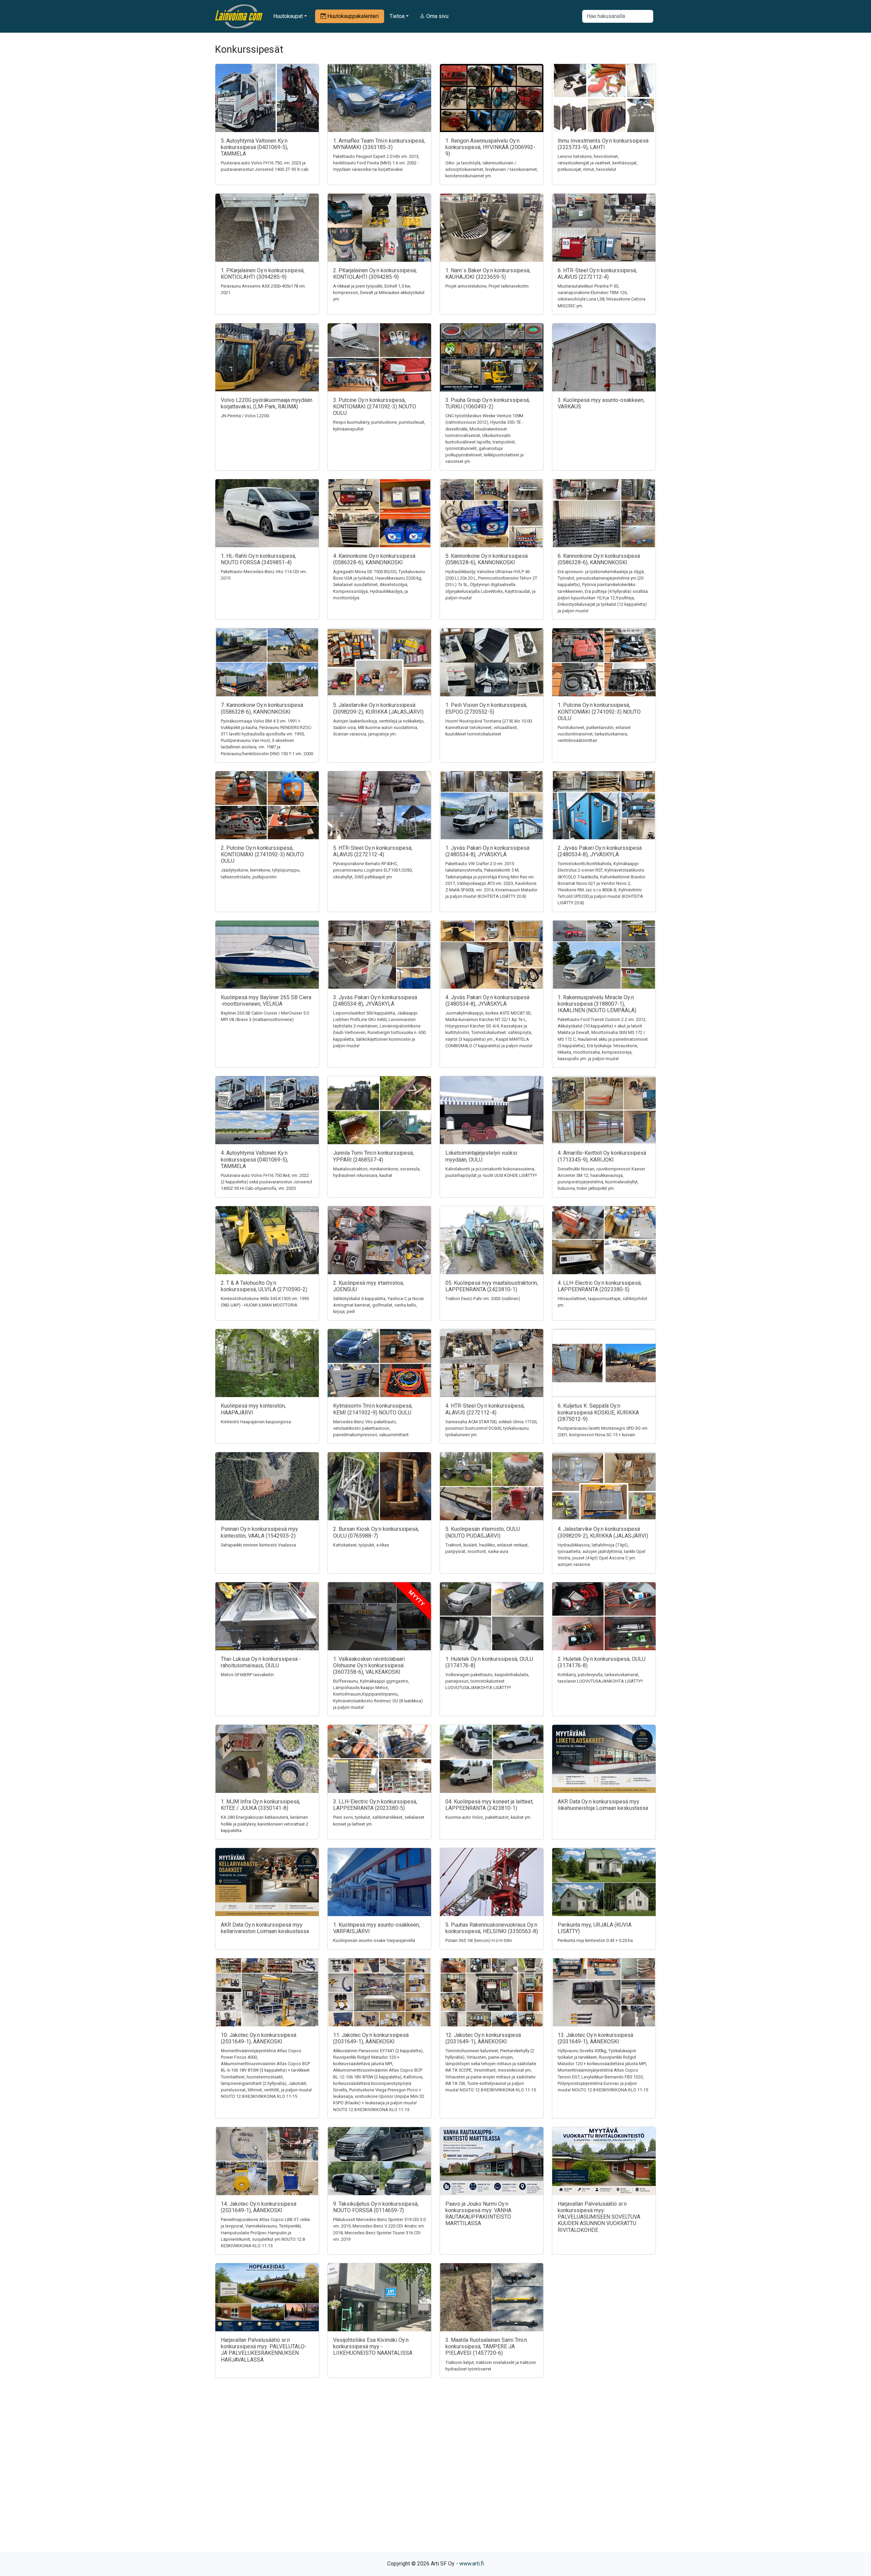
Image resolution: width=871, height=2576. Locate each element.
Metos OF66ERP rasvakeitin (247, 1675)
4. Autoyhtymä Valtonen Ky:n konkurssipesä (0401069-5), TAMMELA (254, 1159)
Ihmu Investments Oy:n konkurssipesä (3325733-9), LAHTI (603, 144)
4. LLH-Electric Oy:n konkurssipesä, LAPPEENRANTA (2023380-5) (600, 1286)
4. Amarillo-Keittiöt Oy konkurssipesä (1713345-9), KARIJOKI (602, 1156)
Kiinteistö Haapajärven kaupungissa (256, 1422)
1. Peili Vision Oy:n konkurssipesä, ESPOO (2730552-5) (486, 708)
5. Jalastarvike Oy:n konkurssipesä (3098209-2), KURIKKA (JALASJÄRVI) (378, 708)
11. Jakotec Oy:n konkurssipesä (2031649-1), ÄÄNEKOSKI (371, 2038)
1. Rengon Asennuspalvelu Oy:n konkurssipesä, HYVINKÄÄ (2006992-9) (490, 147)
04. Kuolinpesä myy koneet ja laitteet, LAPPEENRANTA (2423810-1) (489, 1805)
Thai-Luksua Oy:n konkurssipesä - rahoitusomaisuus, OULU (261, 1662)
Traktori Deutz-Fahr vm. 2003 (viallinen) (483, 1299)
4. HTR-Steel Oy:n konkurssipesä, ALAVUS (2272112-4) (485, 1409)
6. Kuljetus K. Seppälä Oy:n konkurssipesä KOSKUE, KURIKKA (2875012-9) (598, 1412)
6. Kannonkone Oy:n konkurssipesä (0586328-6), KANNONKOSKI (599, 559)
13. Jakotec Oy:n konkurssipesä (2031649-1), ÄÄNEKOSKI (595, 2038)
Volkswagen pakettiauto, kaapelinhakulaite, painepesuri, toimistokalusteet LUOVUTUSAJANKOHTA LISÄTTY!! (487, 1681)
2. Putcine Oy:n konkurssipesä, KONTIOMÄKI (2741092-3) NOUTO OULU (262, 854)
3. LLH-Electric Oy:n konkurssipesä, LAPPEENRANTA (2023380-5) (375, 1805)
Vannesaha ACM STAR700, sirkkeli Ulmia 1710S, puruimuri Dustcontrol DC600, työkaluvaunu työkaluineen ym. (491, 1428)
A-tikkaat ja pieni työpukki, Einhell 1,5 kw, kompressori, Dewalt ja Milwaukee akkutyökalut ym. (379, 293)
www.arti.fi (472, 2564)
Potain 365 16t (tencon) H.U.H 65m (479, 1940)
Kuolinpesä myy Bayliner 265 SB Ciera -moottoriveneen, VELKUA (266, 1001)
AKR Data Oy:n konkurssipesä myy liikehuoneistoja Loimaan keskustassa (603, 1805)
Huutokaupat (288, 16)
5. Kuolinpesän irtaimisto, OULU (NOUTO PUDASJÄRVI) (483, 1532)
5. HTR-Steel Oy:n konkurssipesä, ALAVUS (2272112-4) (373, 851)
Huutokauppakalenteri (352, 16)
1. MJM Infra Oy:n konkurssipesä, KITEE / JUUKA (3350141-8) (260, 1805)
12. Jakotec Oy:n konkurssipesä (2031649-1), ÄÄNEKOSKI (483, 2038)
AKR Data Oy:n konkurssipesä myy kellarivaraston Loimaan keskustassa (265, 1928)
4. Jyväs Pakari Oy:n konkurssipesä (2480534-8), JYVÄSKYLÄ (487, 1001)
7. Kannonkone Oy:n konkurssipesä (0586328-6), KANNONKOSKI (262, 708)
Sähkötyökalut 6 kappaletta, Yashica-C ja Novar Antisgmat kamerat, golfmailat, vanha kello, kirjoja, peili (379, 1305)
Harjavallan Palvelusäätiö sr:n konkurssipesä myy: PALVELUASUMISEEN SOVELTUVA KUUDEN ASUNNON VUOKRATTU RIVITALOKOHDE (599, 2217)
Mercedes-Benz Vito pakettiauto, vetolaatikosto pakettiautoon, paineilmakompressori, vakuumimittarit (371, 1428)
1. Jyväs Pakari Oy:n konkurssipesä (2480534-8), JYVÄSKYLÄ (487, 851)
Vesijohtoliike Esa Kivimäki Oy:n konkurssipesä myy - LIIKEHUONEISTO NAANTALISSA (373, 2346)
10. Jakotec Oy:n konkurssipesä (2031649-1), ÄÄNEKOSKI (259, 2038)
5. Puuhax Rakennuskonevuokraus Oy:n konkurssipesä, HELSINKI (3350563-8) (492, 1928)
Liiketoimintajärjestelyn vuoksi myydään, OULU (481, 1156)
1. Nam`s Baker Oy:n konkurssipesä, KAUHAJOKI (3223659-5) (488, 274)
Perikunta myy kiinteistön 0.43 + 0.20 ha (595, 1940)
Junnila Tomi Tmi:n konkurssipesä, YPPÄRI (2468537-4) (373, 1156)
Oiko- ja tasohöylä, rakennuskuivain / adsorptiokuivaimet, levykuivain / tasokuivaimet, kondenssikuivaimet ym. (492, 169)
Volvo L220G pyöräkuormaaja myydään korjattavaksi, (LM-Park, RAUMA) (267, 403)
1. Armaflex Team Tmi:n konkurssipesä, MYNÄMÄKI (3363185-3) (379, 144)
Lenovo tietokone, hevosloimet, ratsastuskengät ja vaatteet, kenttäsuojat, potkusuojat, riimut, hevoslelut (598, 163)
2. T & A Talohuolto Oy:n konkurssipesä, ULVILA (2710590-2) (264, 1286)
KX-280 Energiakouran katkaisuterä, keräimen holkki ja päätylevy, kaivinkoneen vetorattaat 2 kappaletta (265, 1824)
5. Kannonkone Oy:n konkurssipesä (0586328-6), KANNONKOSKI (487, 559)
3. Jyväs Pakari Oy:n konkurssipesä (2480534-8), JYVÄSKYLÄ (375, 1001)
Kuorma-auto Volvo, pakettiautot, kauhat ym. (488, 1817)
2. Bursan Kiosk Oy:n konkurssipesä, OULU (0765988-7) (376, 1532)
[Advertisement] (435, 2477)
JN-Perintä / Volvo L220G (245, 416)
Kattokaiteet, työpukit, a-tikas (361, 1545)
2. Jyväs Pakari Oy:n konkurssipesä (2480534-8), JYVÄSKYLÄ (600, 851)
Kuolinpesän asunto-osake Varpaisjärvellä (374, 1940)
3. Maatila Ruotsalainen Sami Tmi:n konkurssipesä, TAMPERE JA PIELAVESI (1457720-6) (486, 2346)
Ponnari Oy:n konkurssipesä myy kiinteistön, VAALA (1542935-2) (259, 1532)
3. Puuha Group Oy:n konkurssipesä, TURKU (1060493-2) (488, 403)
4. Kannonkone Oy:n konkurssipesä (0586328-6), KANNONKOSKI (374, 559)
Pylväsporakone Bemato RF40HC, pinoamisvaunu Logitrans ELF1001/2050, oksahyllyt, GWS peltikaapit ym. (373, 870)
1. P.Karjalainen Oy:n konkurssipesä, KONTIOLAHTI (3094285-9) (263, 274)
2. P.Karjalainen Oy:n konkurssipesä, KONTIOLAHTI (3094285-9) (375, 274)
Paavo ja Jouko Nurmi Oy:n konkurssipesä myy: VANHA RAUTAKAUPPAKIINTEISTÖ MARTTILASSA (478, 2214)
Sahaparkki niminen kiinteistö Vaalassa (258, 1545)
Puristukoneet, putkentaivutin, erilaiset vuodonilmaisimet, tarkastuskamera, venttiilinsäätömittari (594, 734)
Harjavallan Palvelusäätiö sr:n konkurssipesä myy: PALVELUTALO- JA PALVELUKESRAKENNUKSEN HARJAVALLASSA (264, 2350)
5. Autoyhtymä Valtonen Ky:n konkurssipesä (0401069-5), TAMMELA (254, 147)
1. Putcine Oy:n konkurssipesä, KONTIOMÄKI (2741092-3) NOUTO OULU (599, 711)
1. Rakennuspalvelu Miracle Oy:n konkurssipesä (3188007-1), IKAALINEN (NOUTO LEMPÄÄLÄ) (597, 1004)
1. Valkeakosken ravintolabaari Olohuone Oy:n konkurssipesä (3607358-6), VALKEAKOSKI (369, 1665)
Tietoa (397, 16)
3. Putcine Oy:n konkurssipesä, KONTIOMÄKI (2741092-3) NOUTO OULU (375, 407)
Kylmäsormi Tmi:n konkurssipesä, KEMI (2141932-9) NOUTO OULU (373, 1409)
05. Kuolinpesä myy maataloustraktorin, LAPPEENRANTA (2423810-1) (492, 1286)
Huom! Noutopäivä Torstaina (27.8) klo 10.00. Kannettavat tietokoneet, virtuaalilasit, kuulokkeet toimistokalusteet (489, 727)
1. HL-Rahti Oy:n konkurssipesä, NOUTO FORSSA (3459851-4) (258, 559)
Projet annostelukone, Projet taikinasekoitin (487, 286)
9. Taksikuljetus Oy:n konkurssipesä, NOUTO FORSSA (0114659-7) (376, 2207)
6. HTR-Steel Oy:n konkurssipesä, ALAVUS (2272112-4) (597, 274)
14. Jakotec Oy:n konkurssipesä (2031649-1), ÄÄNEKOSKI (259, 2207)
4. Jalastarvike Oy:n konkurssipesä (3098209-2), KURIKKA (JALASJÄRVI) (603, 1532)
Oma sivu (437, 16)
